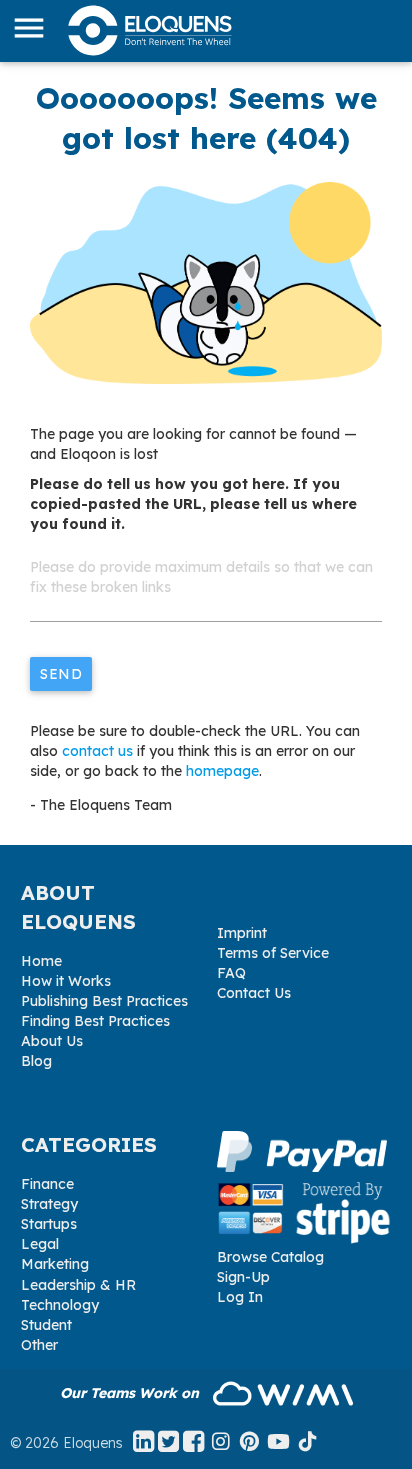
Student (46, 1325)
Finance (47, 1184)
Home (41, 961)
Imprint (242, 933)
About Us (52, 1041)
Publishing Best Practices (104, 1001)
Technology (60, 1305)
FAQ (231, 973)
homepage (222, 771)
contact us (97, 751)
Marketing (55, 1264)
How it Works (66, 981)
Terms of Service (273, 953)
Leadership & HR (78, 1285)
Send (61, 674)
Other (39, 1345)
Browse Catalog (270, 1257)
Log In (240, 1297)
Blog (36, 1061)
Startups (49, 1224)
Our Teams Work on (131, 1393)
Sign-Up (243, 1277)
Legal (40, 1244)
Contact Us (254, 993)
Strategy (49, 1204)
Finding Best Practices (95, 1021)
